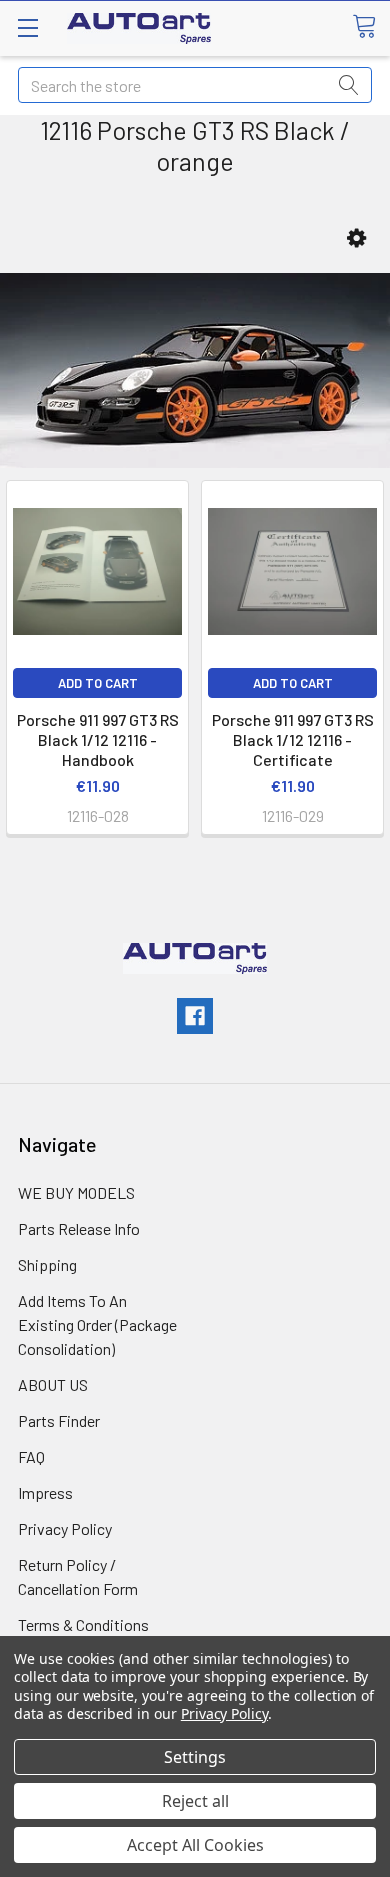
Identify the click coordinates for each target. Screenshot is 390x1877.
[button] (356, 238)
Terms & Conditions (83, 1624)
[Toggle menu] (27, 27)
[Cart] (371, 27)
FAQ (31, 1456)
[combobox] (195, 85)
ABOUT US (53, 1384)
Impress (45, 1492)
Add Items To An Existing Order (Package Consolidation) (97, 1324)
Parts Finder (59, 1420)
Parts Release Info (79, 1228)
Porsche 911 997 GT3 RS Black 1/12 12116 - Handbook (98, 739)
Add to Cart (98, 683)
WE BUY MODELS (76, 1192)
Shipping (47, 1264)
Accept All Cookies (195, 1845)
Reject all (195, 1801)
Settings (195, 1757)
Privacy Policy (65, 1528)
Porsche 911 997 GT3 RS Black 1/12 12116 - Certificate (293, 739)
